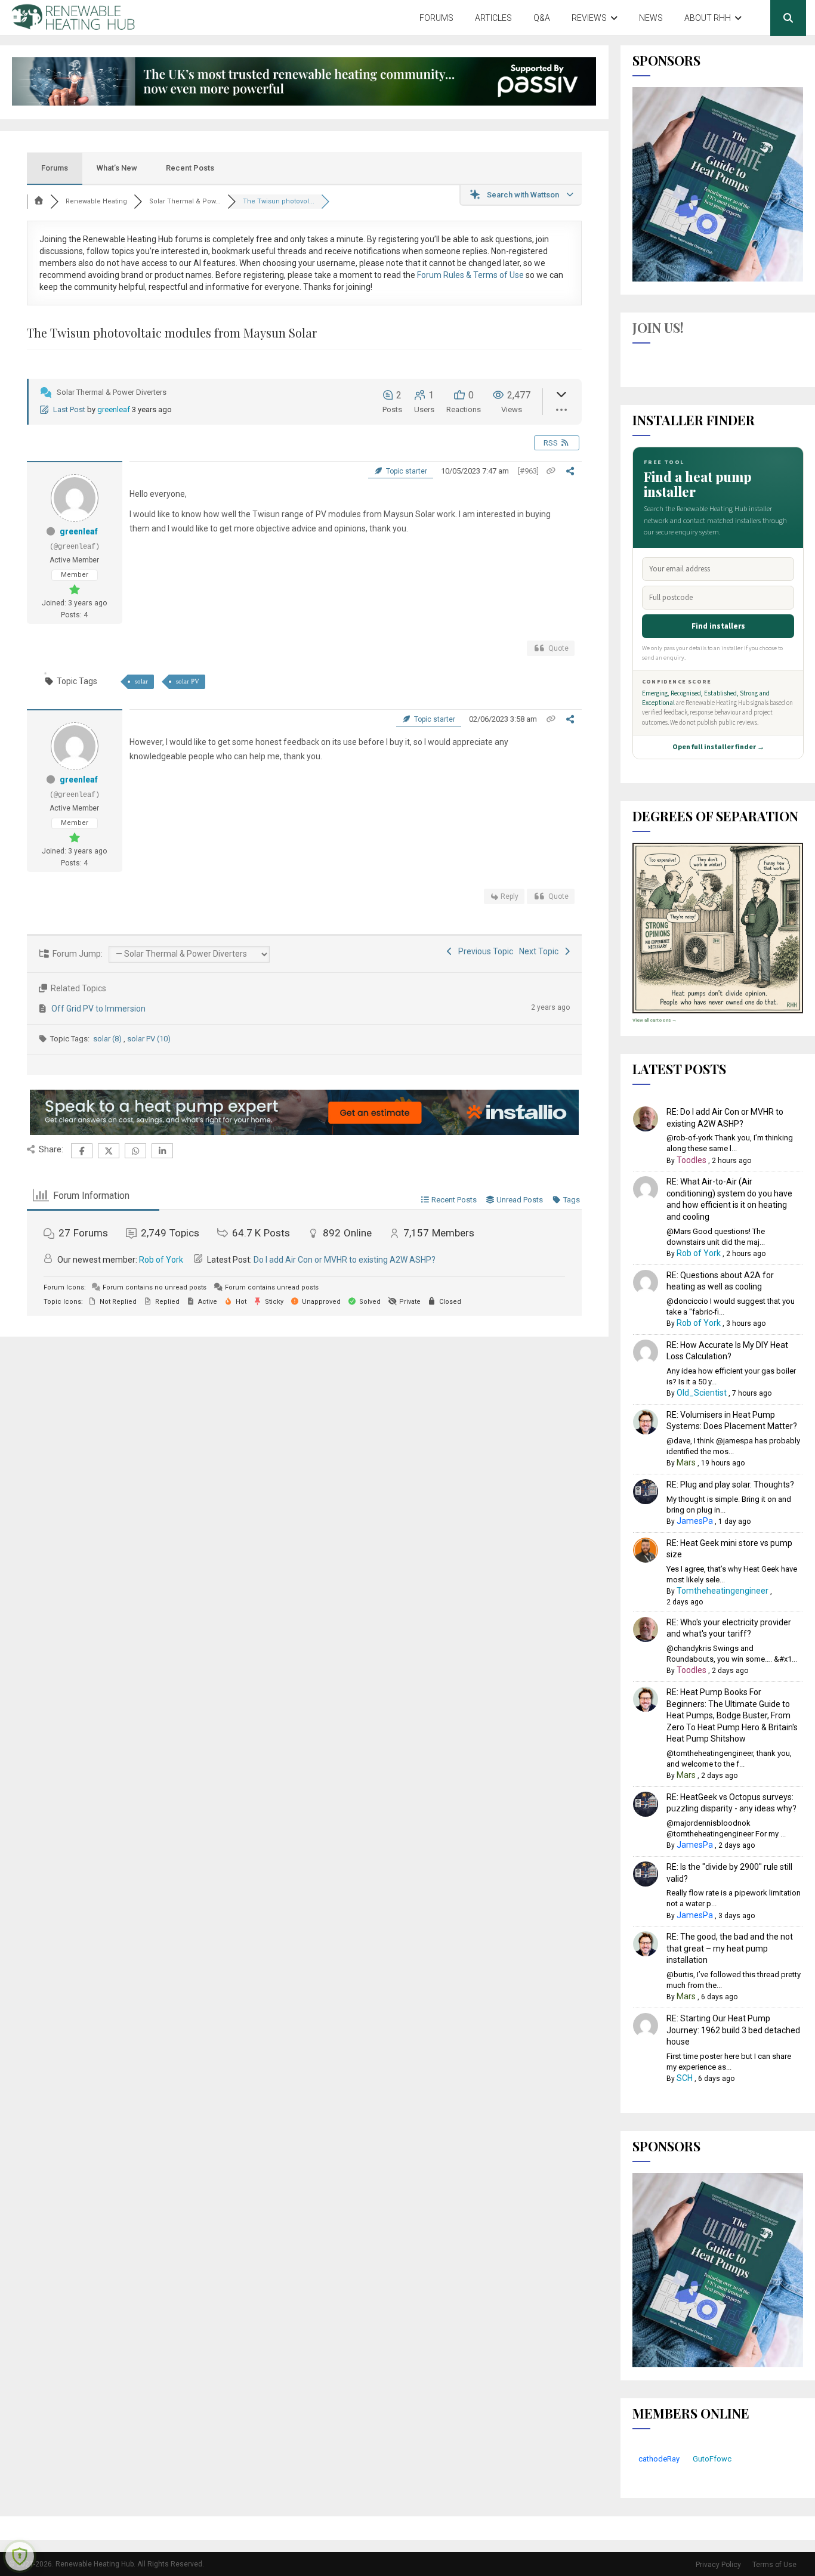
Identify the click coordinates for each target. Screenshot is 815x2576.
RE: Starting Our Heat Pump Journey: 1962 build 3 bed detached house (733, 2030)
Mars (686, 1462)
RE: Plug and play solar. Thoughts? (730, 1485)
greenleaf (114, 409)
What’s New (117, 168)
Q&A (542, 18)
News (651, 18)
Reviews (589, 18)
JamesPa (695, 1521)
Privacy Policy (718, 2565)
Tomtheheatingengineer (723, 1591)
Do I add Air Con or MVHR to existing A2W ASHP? (345, 1260)
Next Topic (541, 951)
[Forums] (39, 201)
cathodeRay (659, 2459)
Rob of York (161, 1260)
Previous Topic (484, 951)
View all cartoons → (655, 1020)
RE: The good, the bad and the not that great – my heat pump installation (730, 1948)
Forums (436, 18)
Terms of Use (774, 2565)
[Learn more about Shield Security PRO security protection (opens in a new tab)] (20, 2556)
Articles (493, 18)
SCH (685, 2078)
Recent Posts (190, 168)
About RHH (708, 18)
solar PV (188, 681)
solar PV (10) (149, 1039)
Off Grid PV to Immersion (98, 1009)
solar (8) (108, 1039)
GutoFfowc (712, 2459)
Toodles (691, 1160)
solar (141, 681)
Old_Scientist (702, 1393)
